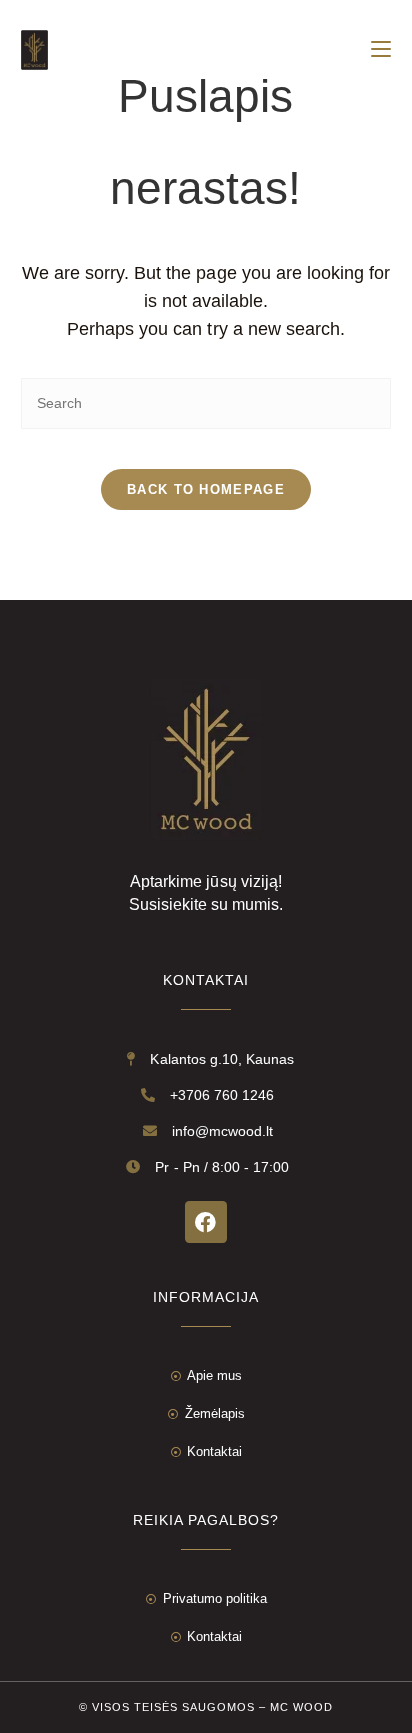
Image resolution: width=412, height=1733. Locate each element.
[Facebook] (206, 1222)
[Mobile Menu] (381, 50)
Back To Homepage (206, 489)
